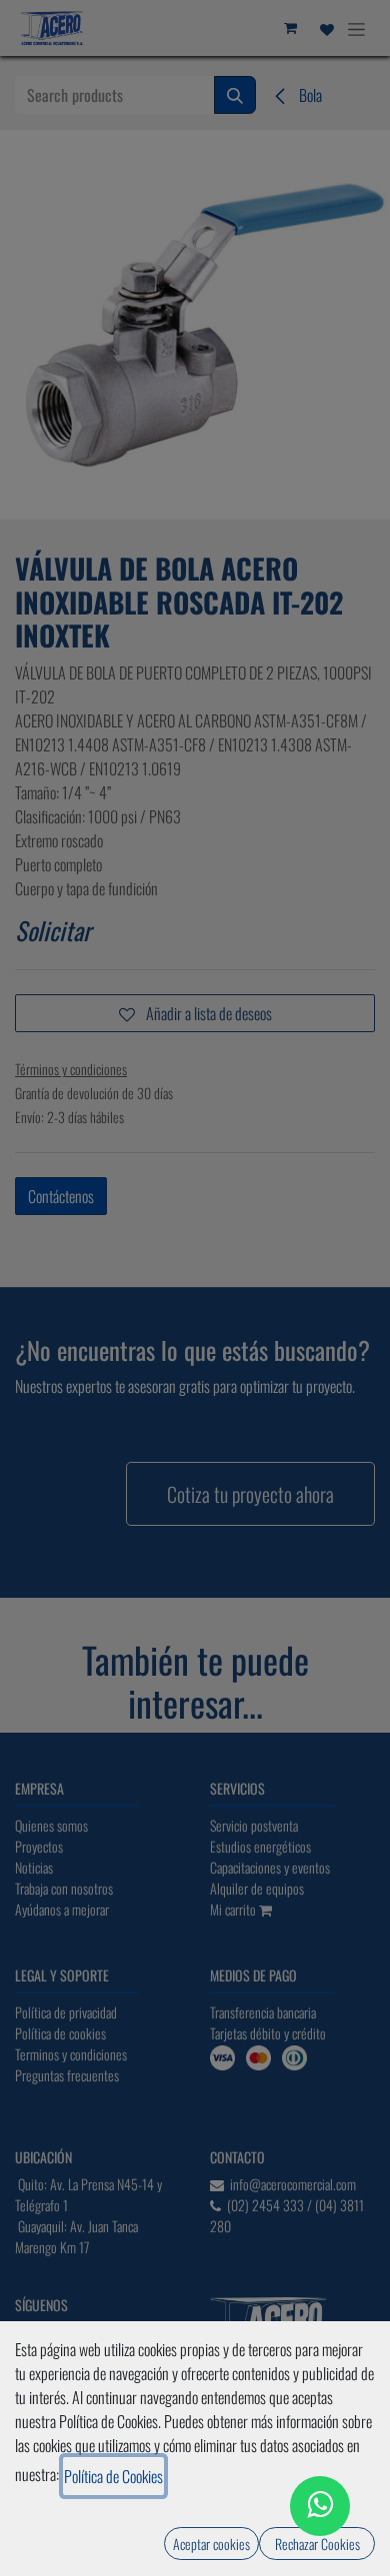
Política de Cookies (113, 2476)
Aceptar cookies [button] (211, 2544)
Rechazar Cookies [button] (317, 2544)
